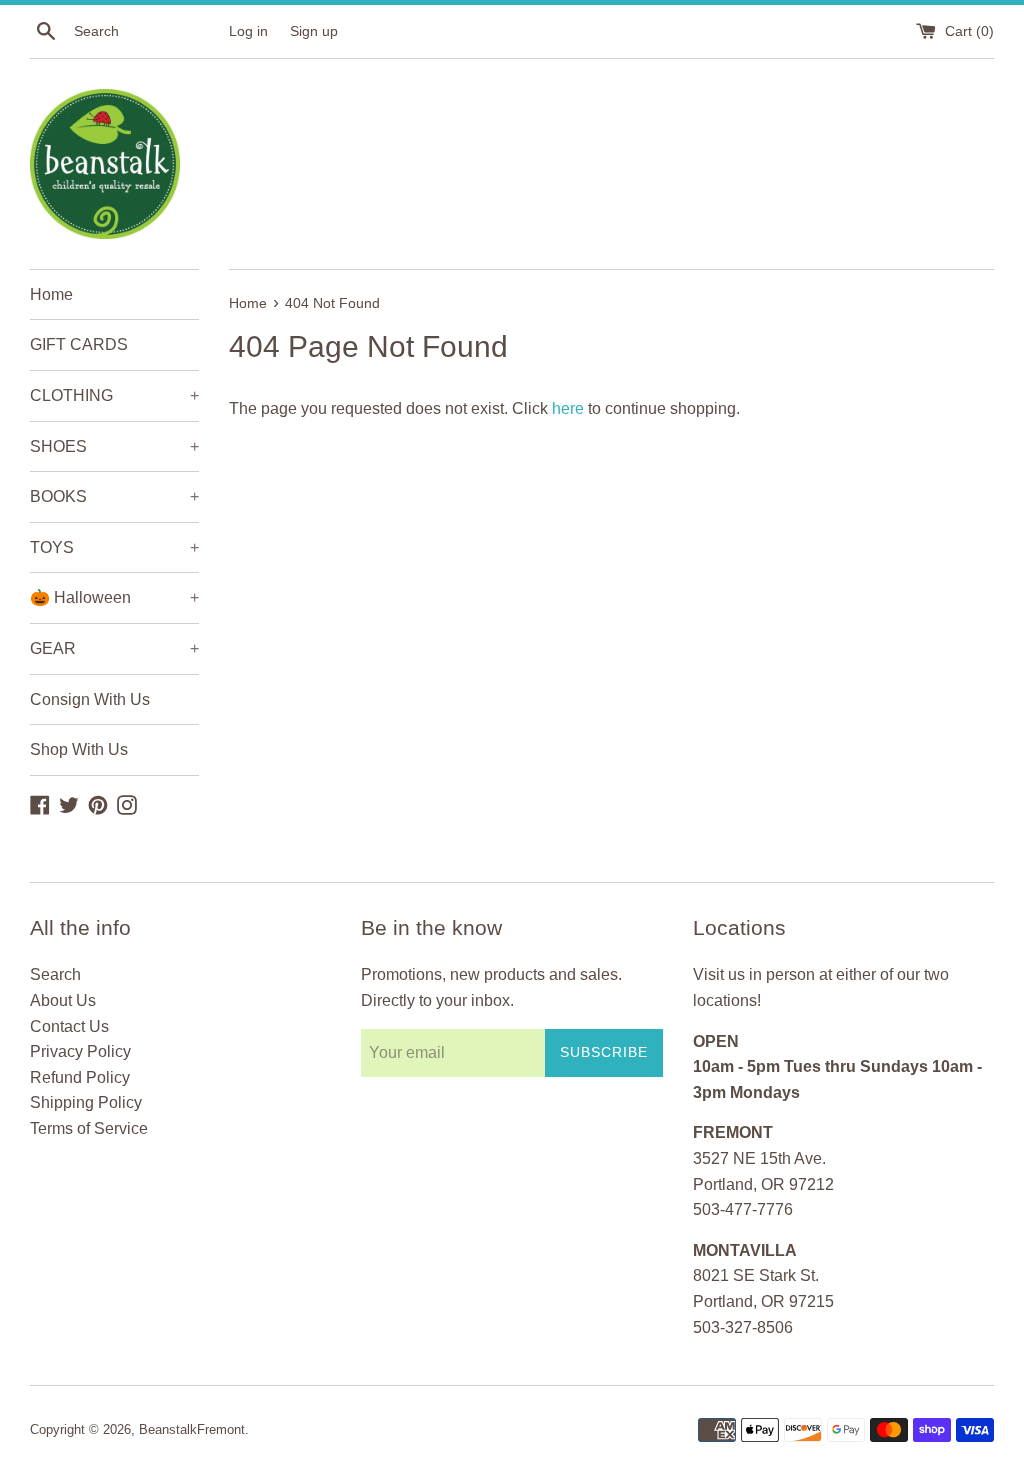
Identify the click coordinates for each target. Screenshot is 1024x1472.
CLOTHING (114, 395)
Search (55, 974)
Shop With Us (79, 749)
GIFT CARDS (79, 344)
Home (51, 294)
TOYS (114, 547)
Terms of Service (89, 1128)
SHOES (114, 446)
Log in (248, 31)
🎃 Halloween (114, 597)
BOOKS (114, 496)
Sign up (314, 31)
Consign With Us (90, 699)
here (568, 408)
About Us (63, 1000)
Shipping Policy (86, 1102)
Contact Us (69, 1026)
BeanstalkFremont (192, 1429)
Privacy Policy (80, 1051)
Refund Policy (80, 1077)
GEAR (114, 648)
